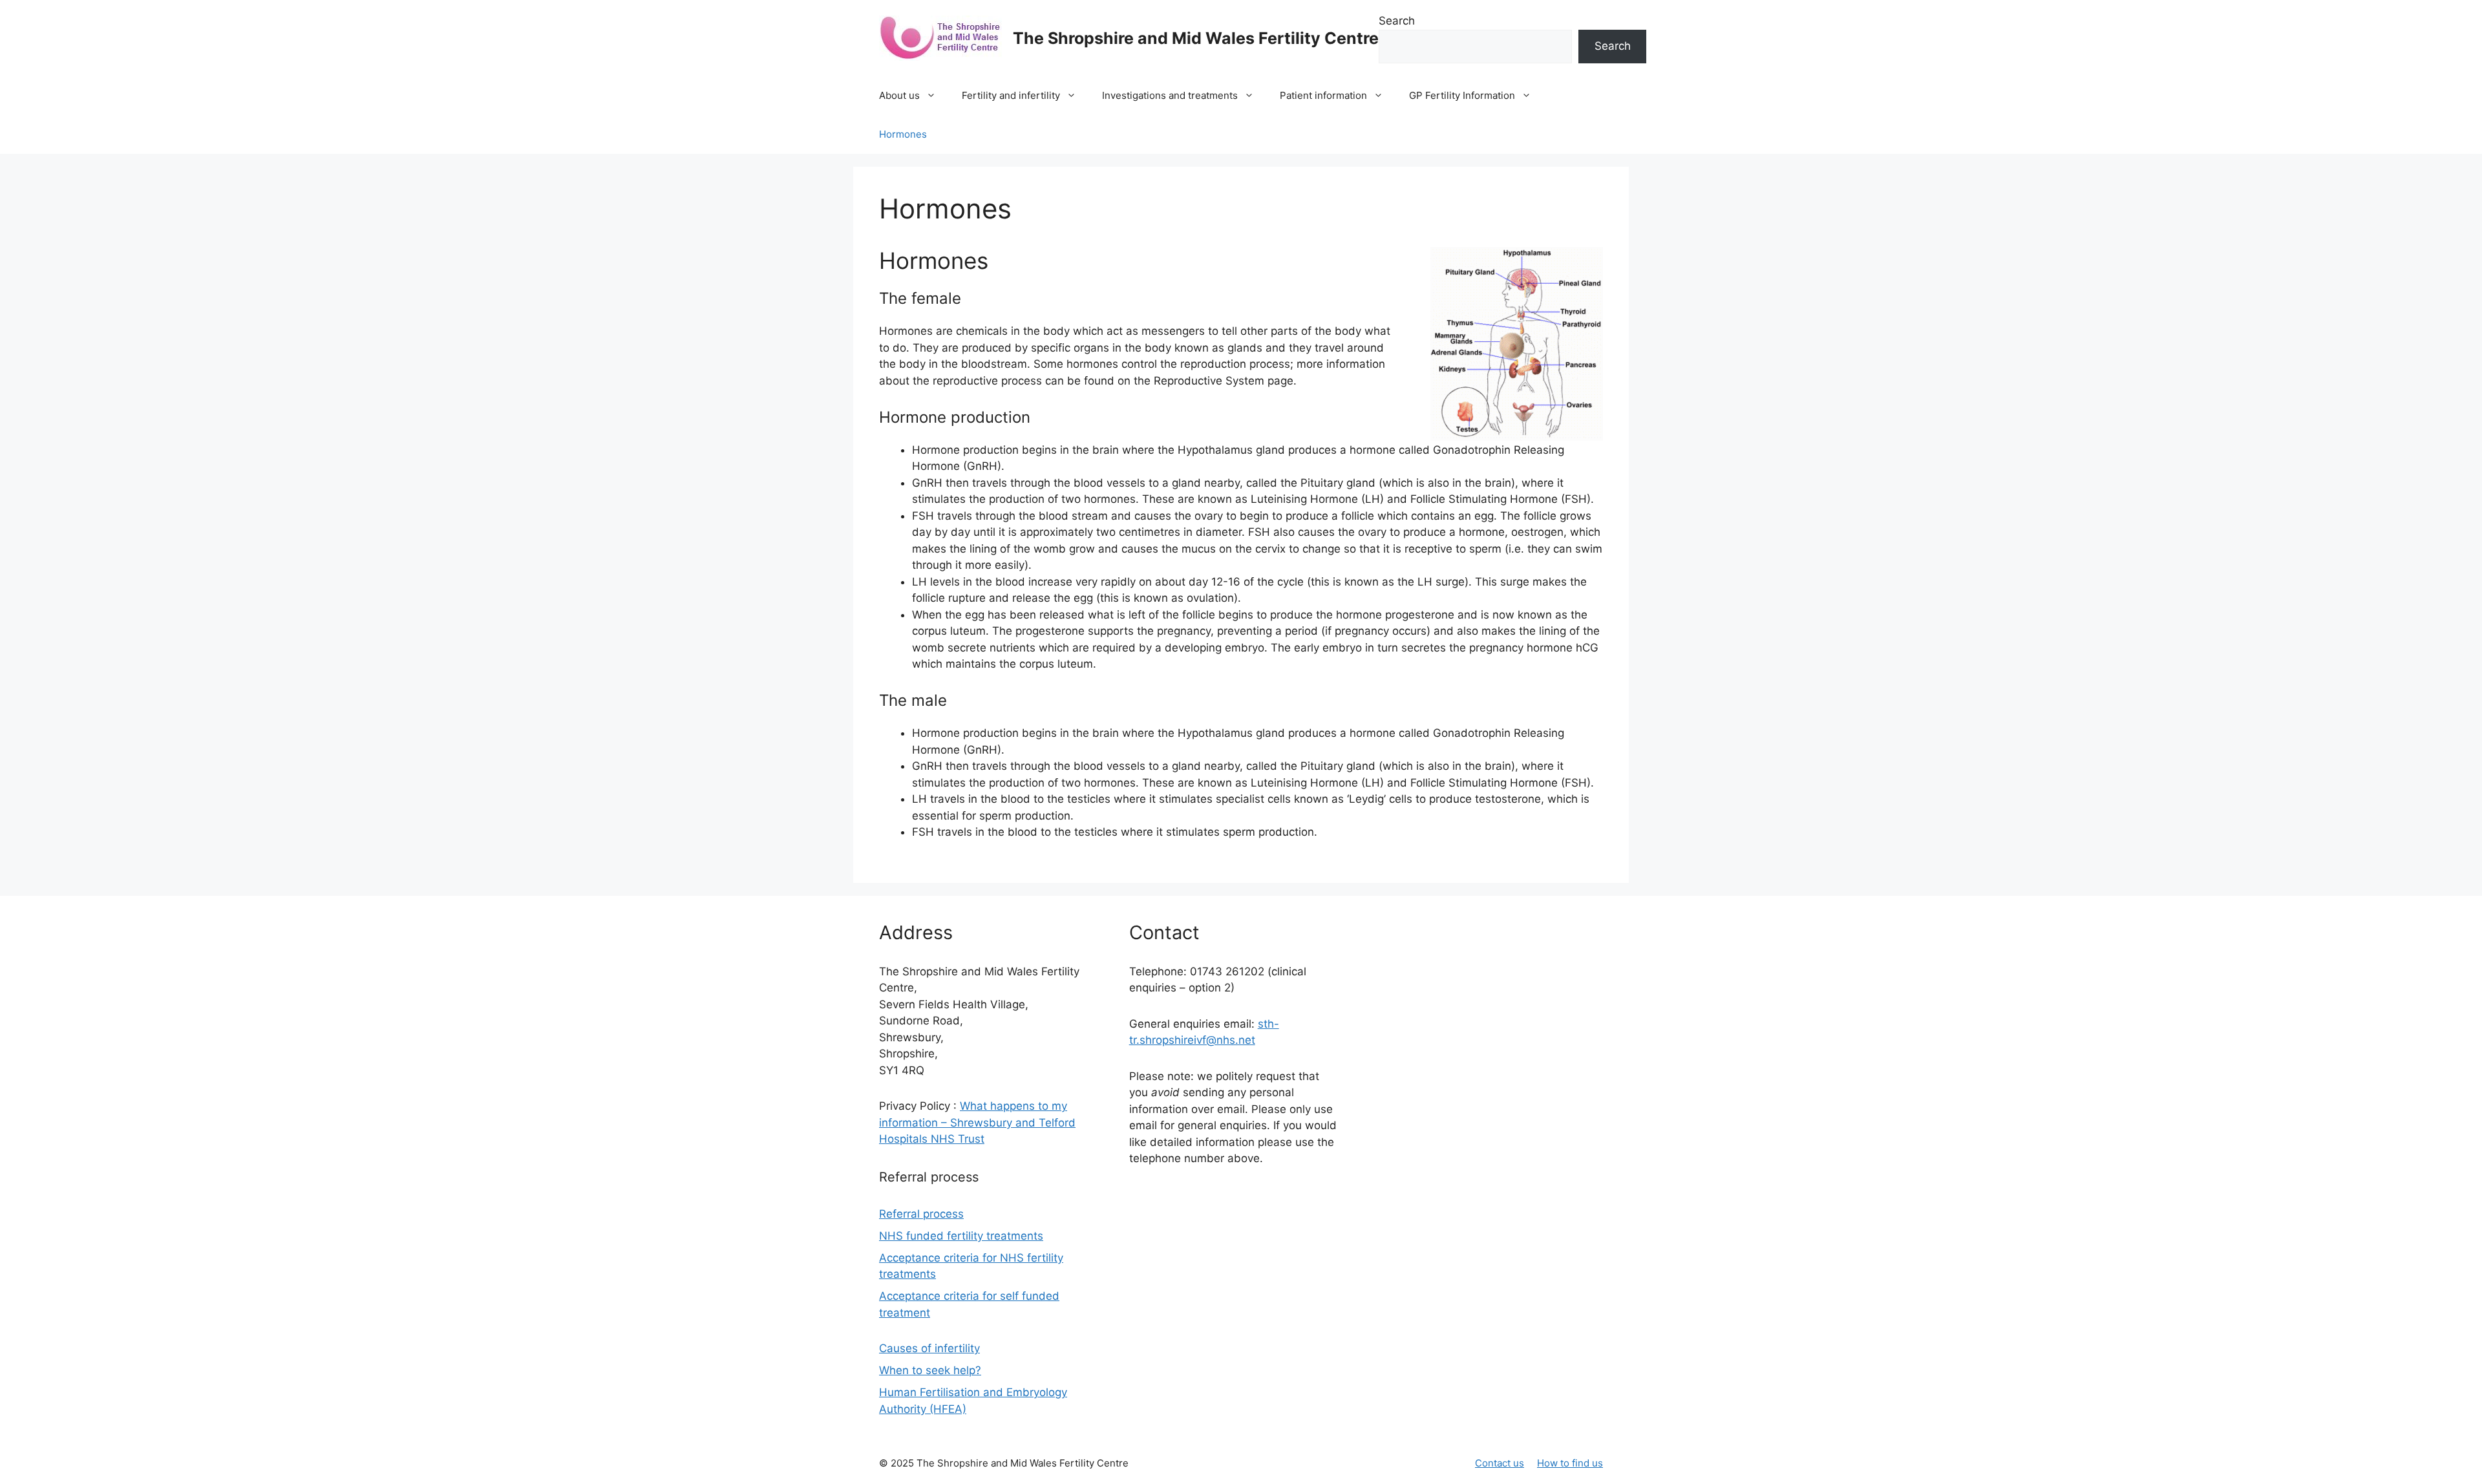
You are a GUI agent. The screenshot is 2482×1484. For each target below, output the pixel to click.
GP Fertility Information (1462, 95)
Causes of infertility (929, 1348)
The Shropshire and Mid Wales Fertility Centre (1196, 38)
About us (899, 95)
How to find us (1570, 1463)
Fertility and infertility (1011, 95)
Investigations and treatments (1170, 95)
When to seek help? (930, 1370)
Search (1397, 21)
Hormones (903, 134)
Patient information (1323, 95)
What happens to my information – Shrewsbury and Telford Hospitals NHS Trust (977, 1122)
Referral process (921, 1214)
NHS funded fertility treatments (961, 1236)
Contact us (1500, 1463)
